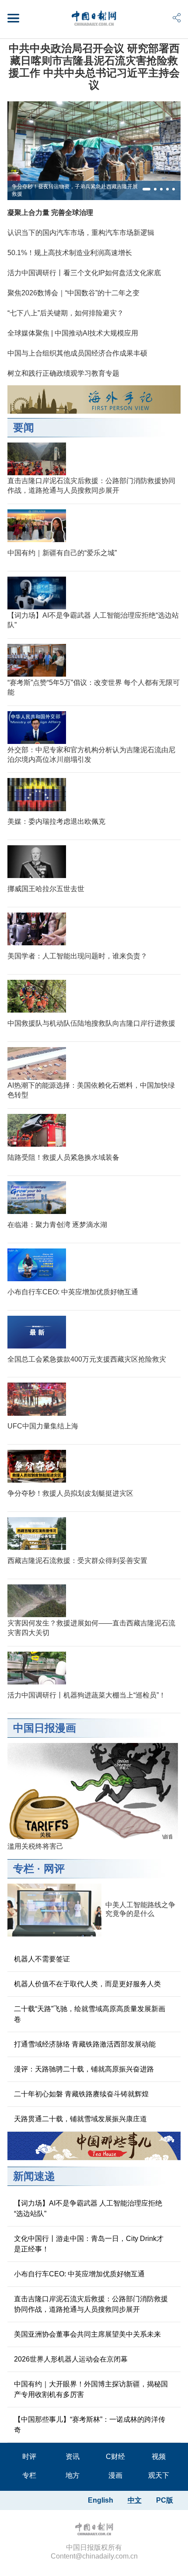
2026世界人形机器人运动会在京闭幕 (71, 2359)
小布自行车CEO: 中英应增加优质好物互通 (73, 1292)
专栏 (24, 1869)
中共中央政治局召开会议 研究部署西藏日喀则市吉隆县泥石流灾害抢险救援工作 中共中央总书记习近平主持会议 (94, 67)
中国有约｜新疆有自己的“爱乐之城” (62, 553)
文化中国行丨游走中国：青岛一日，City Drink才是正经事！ (89, 2244)
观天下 (159, 2475)
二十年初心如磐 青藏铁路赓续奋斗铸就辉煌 (81, 2094)
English (101, 2500)
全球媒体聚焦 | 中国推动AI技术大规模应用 (73, 333)
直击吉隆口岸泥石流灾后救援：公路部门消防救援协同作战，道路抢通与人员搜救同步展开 (91, 2304)
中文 (135, 2500)
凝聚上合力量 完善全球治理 (50, 213)
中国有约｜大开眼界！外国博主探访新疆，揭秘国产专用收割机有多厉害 (91, 2389)
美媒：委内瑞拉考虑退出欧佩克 (56, 821)
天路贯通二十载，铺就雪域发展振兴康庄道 (80, 2119)
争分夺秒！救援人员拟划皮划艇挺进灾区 (70, 1493)
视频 (159, 2457)
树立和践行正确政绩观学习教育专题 (63, 373)
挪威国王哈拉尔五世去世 (46, 889)
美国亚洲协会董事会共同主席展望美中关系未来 (87, 2334)
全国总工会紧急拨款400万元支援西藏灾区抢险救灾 (87, 1359)
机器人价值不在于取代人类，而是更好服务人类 (87, 1984)
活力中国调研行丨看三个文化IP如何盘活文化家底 (84, 273)
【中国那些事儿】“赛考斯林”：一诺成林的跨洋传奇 (90, 2425)
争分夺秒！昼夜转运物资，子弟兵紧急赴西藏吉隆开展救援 (75, 190)
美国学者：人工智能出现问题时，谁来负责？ (77, 956)
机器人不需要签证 (42, 1959)
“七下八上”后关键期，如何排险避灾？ (66, 313)
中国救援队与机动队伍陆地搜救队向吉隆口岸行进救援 (91, 1023)
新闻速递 (34, 2176)
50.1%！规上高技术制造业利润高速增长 (70, 253)
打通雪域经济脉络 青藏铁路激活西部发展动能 (85, 2044)
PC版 (165, 2500)
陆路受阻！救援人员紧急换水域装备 (63, 1157)
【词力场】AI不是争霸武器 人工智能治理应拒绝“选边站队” (88, 2208)
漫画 (115, 2475)
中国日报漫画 (45, 1728)
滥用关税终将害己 (35, 1846)
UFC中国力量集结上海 (43, 1426)
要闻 (24, 427)
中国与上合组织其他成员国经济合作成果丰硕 (77, 353)
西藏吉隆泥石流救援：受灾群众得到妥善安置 (77, 1561)
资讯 (73, 2457)
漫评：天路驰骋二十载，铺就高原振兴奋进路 (84, 2069)
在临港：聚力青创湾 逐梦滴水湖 (57, 1225)
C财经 (115, 2457)
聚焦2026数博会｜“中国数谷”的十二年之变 (73, 293)
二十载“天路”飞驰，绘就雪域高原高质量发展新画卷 (90, 2014)
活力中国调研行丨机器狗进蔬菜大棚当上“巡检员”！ (87, 1695)
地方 (73, 2475)
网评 (54, 1869)
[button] (146, 189)
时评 (29, 2457)
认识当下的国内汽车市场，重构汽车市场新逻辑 (81, 233)
